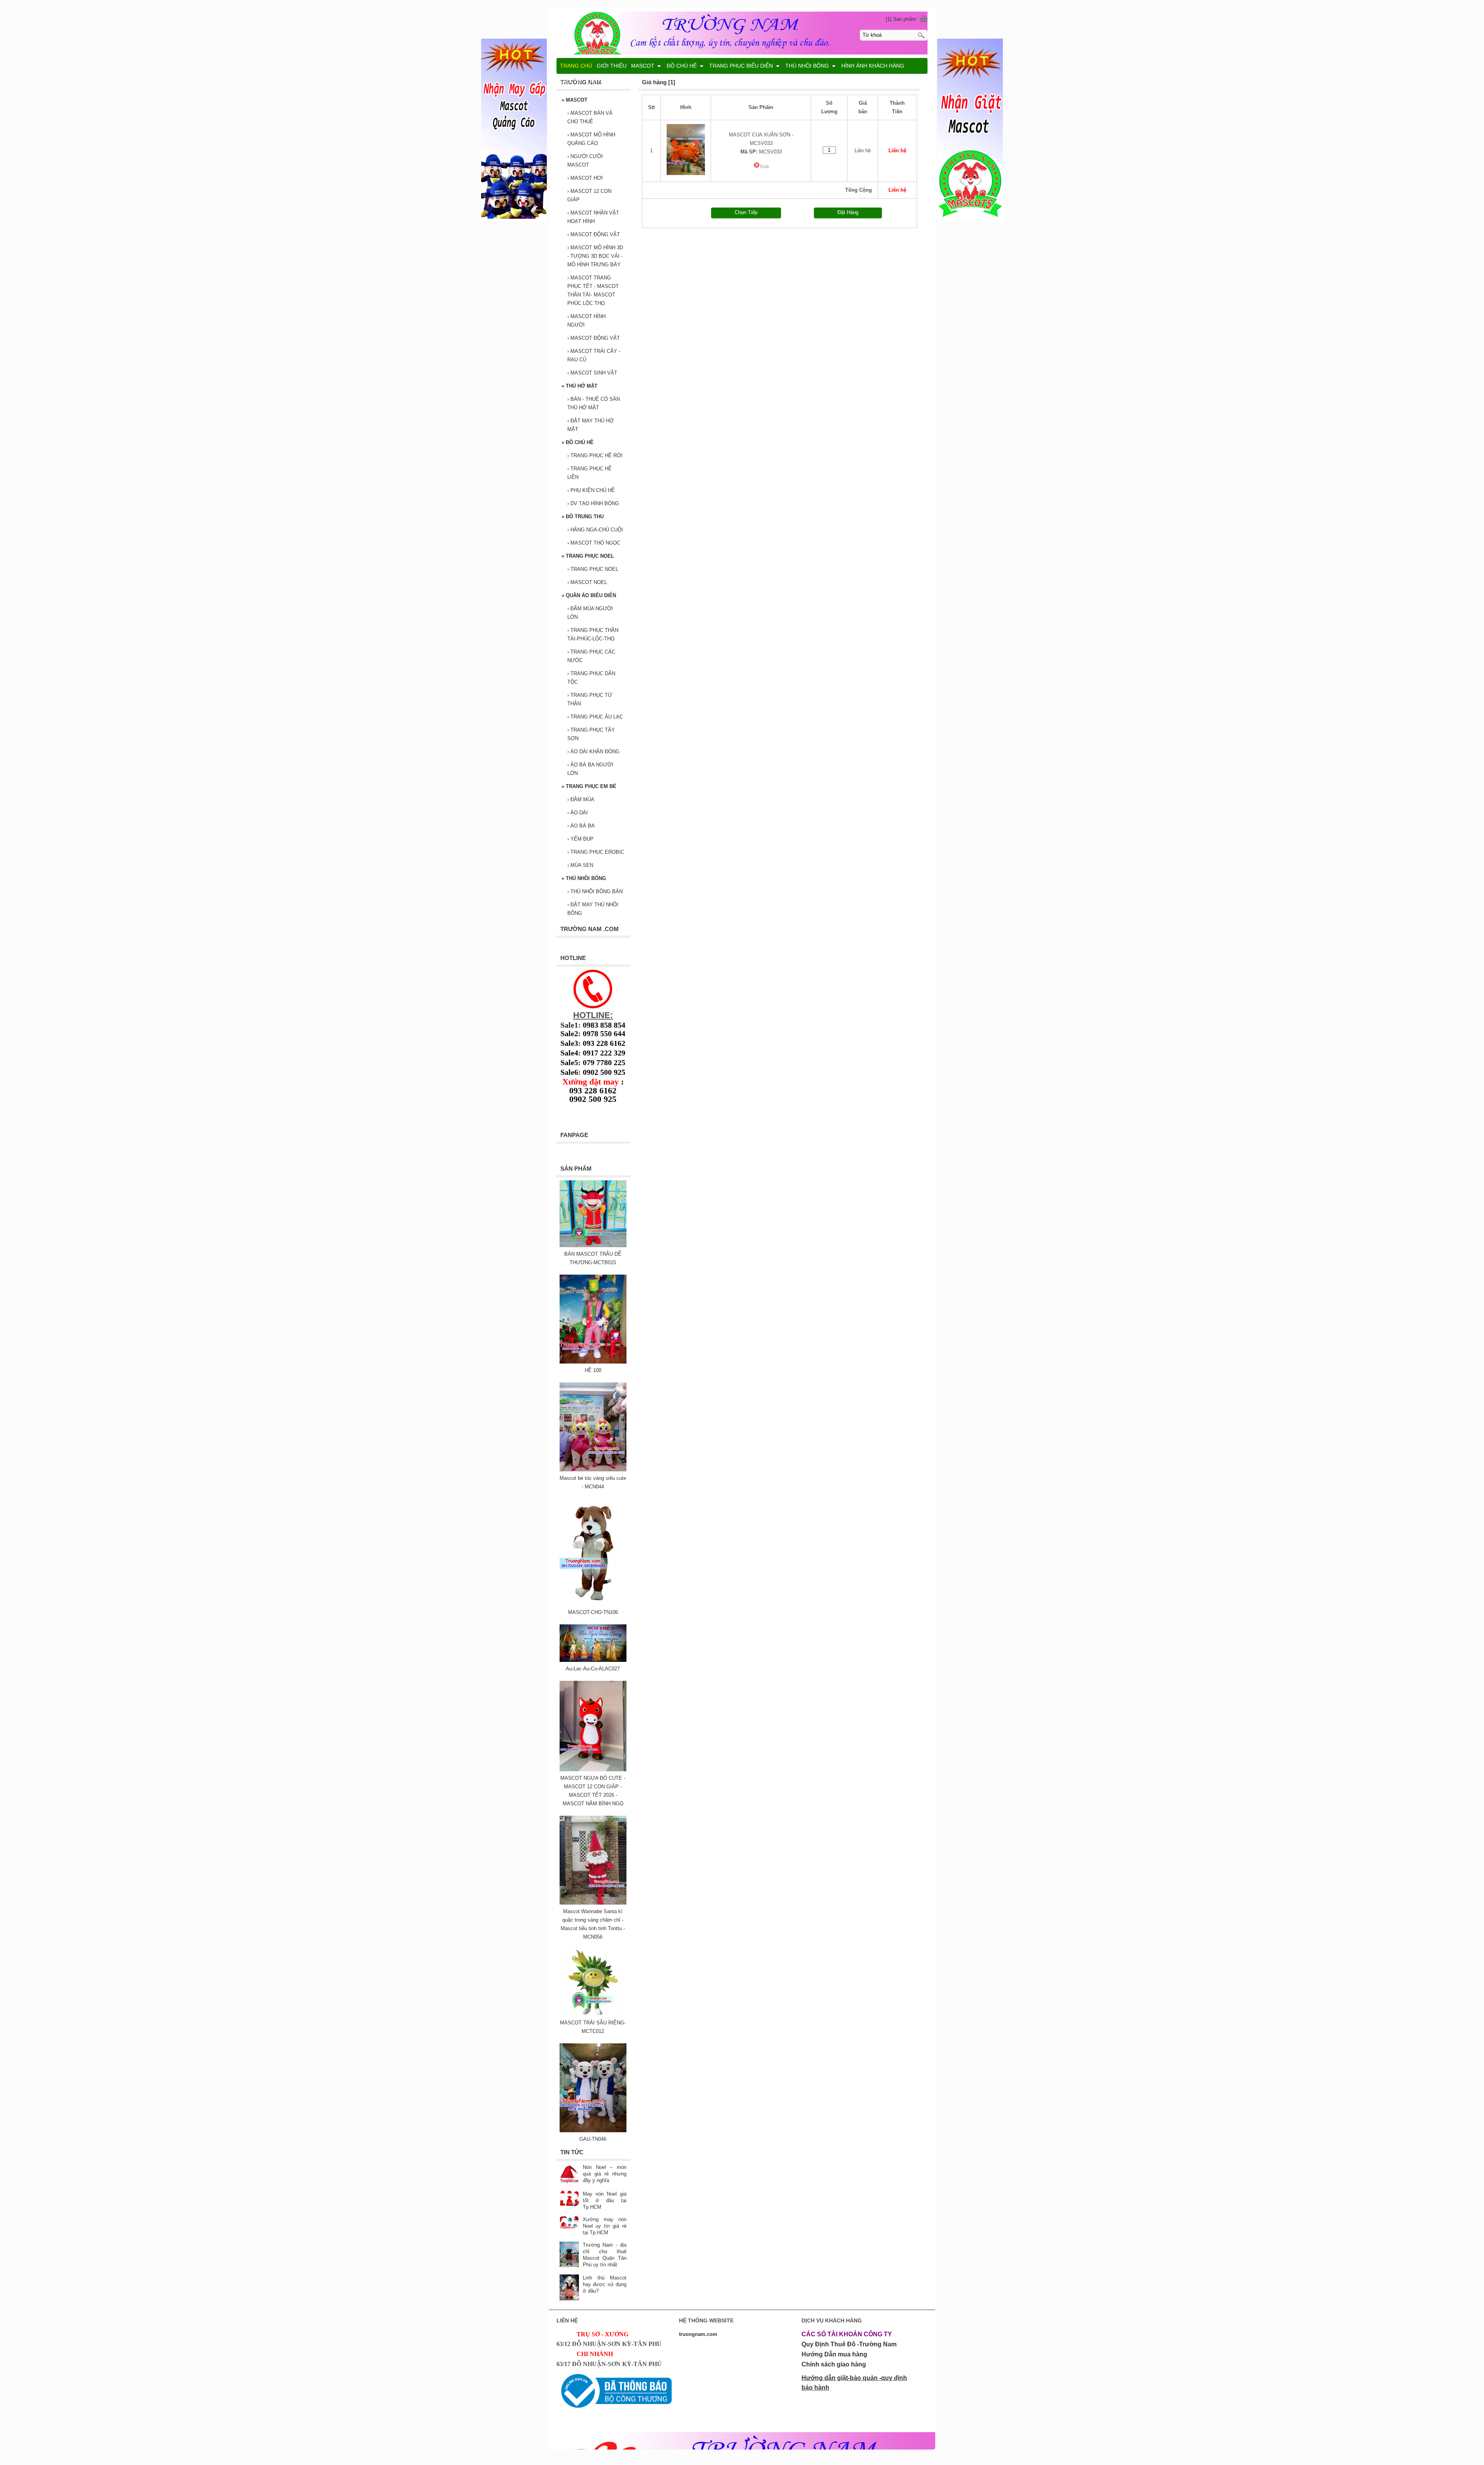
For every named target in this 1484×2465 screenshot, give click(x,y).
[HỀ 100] (593, 1362)
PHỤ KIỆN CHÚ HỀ (591, 490)
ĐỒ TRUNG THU (583, 517)
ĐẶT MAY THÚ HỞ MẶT (591, 425)
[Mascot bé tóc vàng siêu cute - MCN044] (593, 1470)
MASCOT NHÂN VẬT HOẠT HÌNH (593, 217)
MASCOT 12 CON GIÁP (589, 195)
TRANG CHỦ (576, 66)
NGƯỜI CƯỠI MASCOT (585, 161)
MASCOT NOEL (587, 582)
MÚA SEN (580, 865)
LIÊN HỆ (571, 81)
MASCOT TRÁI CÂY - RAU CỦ (594, 355)
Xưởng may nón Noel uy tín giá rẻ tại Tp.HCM (605, 2226)
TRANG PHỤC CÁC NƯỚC (591, 656)
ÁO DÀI (578, 813)
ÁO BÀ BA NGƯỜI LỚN (590, 769)
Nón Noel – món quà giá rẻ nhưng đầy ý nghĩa (605, 2174)
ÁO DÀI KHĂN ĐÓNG (593, 752)
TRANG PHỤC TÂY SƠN (591, 734)
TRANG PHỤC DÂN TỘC (591, 678)
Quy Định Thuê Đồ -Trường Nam (849, 2344)
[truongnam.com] (742, 32)
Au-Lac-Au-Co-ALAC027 (593, 1669)
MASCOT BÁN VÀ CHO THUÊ (590, 117)
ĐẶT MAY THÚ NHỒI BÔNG (593, 909)
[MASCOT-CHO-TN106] (593, 1604)
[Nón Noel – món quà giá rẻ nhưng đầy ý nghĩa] (569, 2174)
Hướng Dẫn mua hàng (834, 2354)
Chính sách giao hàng (834, 2364)
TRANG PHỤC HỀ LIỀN (590, 473)
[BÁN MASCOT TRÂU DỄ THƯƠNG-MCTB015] (593, 1245)
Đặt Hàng (848, 212)
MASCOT (574, 100)
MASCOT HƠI (585, 178)
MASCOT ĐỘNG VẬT (594, 234)
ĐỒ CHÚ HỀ (578, 442)
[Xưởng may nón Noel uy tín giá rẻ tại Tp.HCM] (569, 2223)
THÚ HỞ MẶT (579, 386)
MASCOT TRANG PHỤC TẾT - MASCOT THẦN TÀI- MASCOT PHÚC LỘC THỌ (593, 290)
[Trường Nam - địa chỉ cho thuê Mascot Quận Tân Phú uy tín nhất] (569, 2255)
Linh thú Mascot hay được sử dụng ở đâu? (605, 2284)
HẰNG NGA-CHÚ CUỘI (595, 530)
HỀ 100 (593, 1370)
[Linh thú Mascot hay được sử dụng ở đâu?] (569, 2288)
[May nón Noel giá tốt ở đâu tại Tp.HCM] (569, 2199)
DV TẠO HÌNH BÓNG (593, 503)
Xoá (764, 166)
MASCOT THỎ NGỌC (594, 543)
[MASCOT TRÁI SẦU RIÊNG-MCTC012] (593, 2014)
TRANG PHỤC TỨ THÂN (590, 699)
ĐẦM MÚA (581, 799)
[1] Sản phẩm (901, 19)
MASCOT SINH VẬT (592, 373)
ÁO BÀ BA (581, 826)
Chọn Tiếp (746, 212)
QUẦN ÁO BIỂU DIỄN (589, 595)
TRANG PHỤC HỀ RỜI (595, 455)
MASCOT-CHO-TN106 (593, 1612)
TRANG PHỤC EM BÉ (589, 786)
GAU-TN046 (593, 2139)
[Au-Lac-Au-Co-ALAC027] (593, 1660)
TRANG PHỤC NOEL (588, 556)
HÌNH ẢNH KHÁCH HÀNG (873, 66)
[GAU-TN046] (593, 2130)
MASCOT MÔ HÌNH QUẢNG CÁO (591, 139)
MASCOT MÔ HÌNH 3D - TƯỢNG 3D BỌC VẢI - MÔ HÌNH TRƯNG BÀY (595, 256)
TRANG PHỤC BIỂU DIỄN (741, 66)
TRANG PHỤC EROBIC (596, 852)
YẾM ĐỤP (580, 839)
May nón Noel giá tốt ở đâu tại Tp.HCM (605, 2200)
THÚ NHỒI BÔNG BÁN (595, 891)
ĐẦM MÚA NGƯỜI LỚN (590, 613)
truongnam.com (698, 2334)
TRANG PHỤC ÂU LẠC (595, 717)
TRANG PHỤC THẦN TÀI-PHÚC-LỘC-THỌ (593, 634)
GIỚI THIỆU (612, 66)
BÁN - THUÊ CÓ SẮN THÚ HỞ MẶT (594, 403)
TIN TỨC (597, 81)
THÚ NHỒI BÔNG (584, 878)
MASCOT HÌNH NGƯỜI (586, 321)
